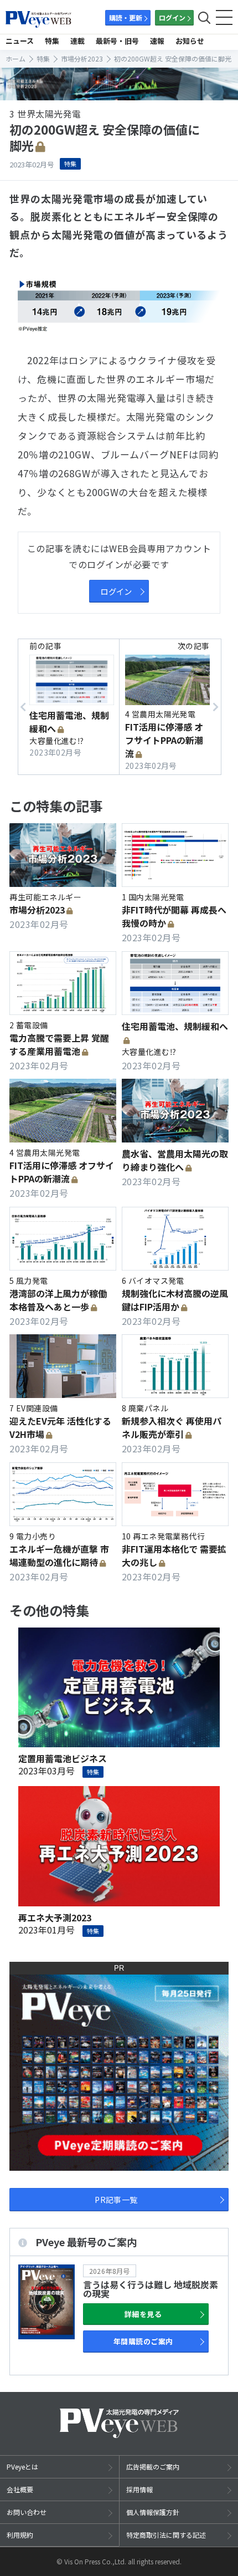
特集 (52, 41)
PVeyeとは (22, 2467)
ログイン (172, 17)
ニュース (20, 41)
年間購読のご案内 (143, 2341)
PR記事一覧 (116, 2200)
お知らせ (190, 41)
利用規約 (20, 2535)
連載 (77, 41)
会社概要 (20, 2489)
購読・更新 (126, 17)
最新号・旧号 (117, 41)
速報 (157, 41)
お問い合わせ (27, 2512)
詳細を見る (143, 2314)
